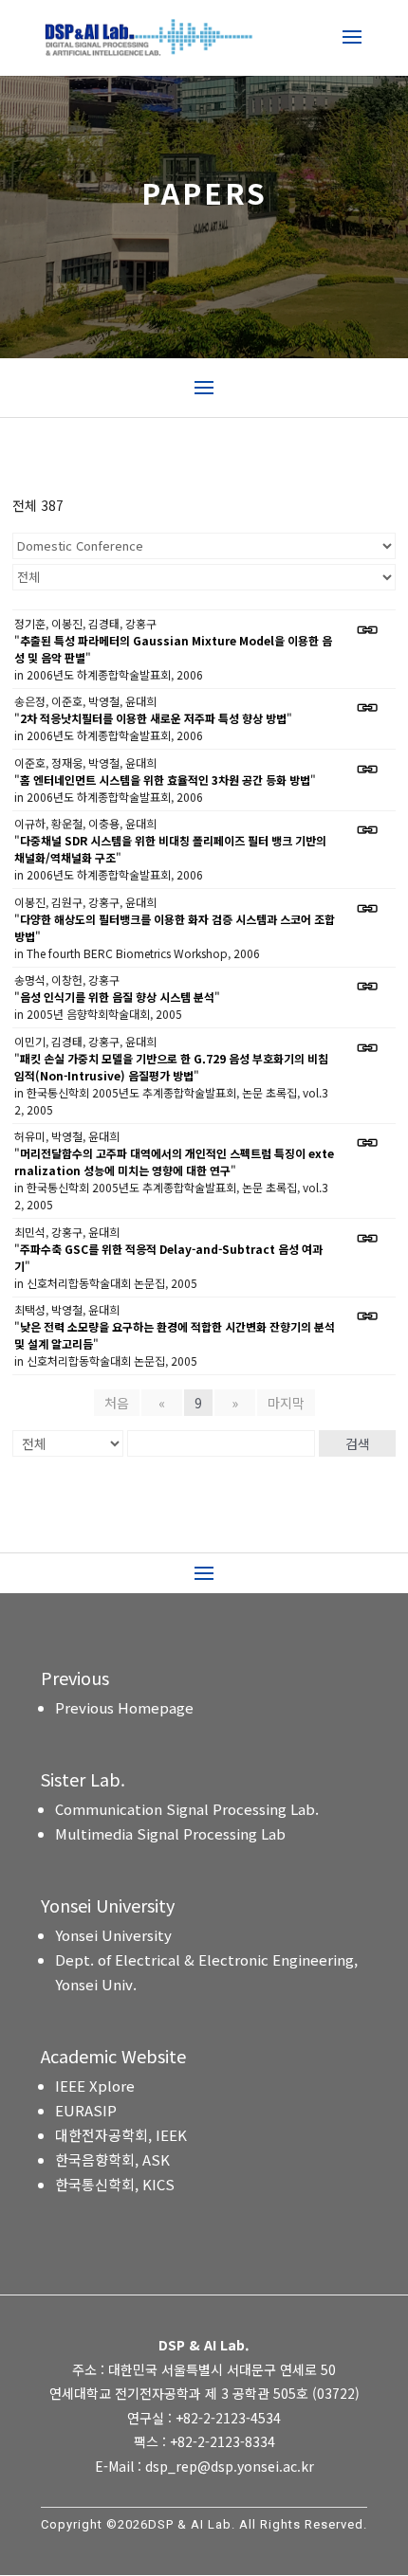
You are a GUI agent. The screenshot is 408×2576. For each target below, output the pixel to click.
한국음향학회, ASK (112, 2159)
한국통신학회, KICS (115, 2184)
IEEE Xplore (95, 2086)
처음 (117, 1403)
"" (173, 649)
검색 (358, 1443)
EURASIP (86, 2110)
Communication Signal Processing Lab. (187, 1809)
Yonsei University (113, 1935)
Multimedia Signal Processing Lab (170, 1833)
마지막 (286, 1403)
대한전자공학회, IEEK (121, 2135)
